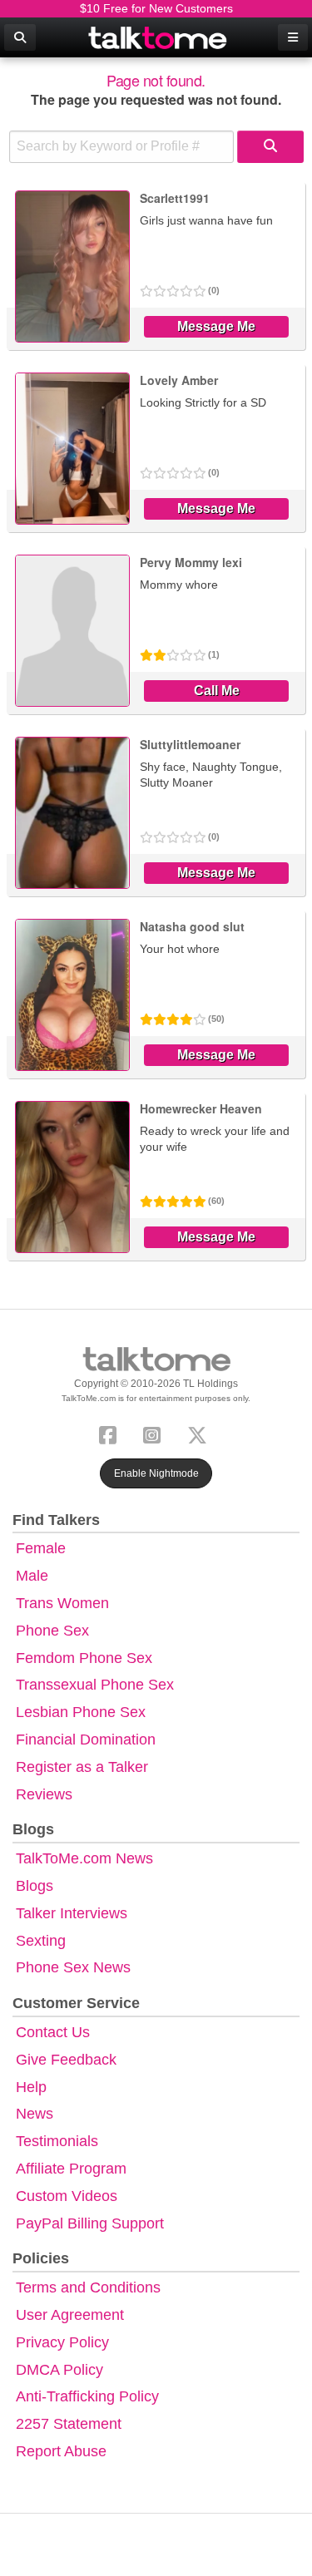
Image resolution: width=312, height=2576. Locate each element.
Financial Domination (86, 1740)
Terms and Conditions (88, 2287)
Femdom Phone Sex (84, 1658)
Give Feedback (66, 2060)
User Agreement (70, 2315)
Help (31, 2087)
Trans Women (62, 1603)
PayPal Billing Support (90, 2223)
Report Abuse (61, 2451)
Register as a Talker (82, 1767)
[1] (270, 147)
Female (41, 1548)
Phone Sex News (73, 1967)
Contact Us (53, 2032)
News (35, 2114)
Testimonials (57, 2141)
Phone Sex (52, 1631)
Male (32, 1576)
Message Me (216, 326)
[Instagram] (155, 1433)
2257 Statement (69, 2424)
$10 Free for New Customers (156, 8)
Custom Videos (67, 2196)
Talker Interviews (72, 1913)
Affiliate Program (71, 2169)
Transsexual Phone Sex (95, 1685)
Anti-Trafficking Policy (87, 2396)
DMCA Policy (59, 2370)
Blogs (35, 1886)
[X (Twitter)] (201, 1433)
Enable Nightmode (156, 1473)
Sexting (41, 1941)
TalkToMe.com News (84, 1858)
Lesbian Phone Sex (81, 1712)
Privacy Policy (62, 2342)
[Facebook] (111, 1433)
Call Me (217, 691)
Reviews (44, 1794)
